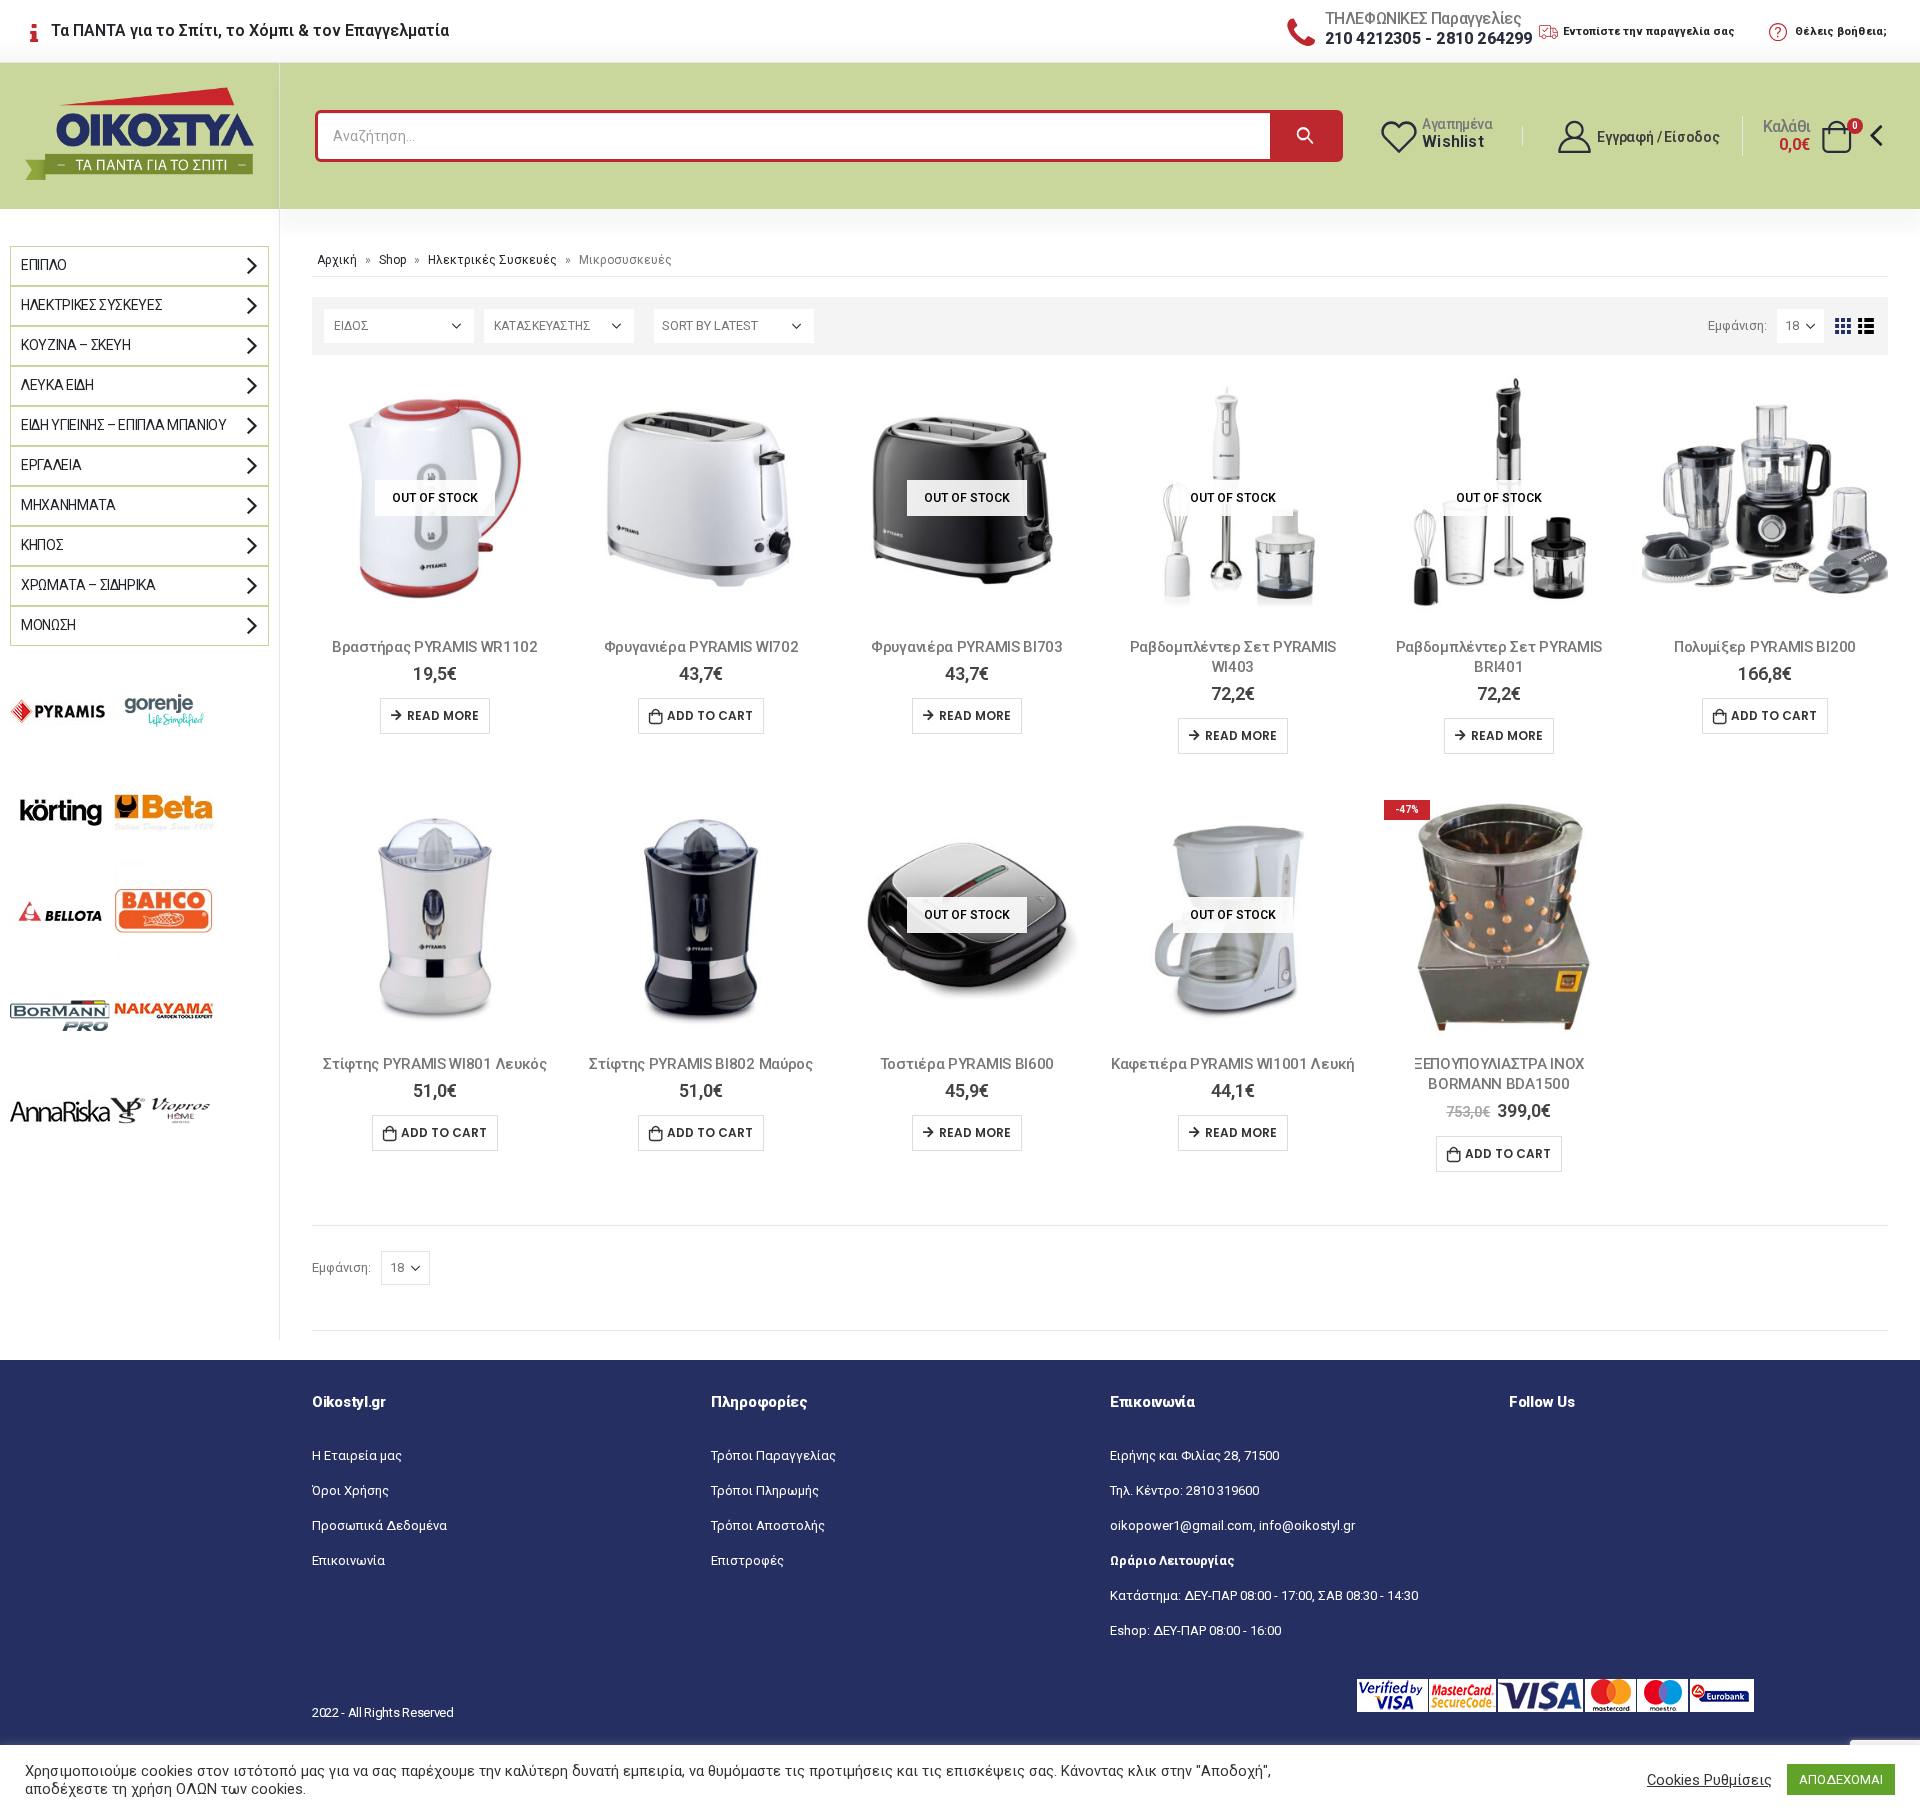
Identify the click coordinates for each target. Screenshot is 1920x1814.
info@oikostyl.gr (1307, 1525)
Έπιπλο (44, 265)
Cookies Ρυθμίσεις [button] (1709, 1780)
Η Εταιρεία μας (357, 1455)
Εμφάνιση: (1737, 325)
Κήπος (42, 545)
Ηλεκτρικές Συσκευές (492, 260)
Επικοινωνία (348, 1560)
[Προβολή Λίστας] (1866, 326)
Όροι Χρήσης (350, 1490)
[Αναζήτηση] (1305, 136)
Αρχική (337, 260)
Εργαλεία (51, 465)
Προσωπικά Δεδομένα (379, 1525)
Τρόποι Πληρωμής (765, 1490)
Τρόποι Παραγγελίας (773, 1455)
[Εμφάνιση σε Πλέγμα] (1843, 326)
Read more (443, 715)
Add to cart (710, 715)
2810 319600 (1222, 1490)
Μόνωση (48, 625)
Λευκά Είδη (57, 385)
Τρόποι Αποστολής (768, 1525)
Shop (392, 260)
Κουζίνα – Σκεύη (76, 345)
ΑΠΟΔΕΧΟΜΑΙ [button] (1841, 1779)
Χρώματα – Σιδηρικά (88, 585)
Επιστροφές (747, 1560)
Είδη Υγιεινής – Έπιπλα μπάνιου (124, 425)
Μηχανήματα (68, 505)
